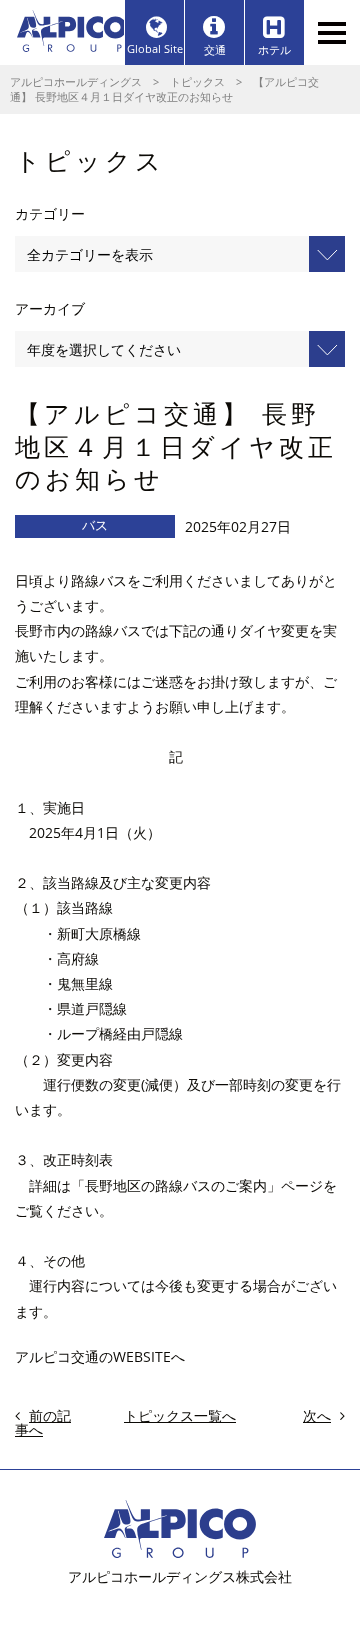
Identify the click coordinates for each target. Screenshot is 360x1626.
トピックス (197, 81)
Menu (332, 32)
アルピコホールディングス (76, 81)
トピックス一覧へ (180, 1416)
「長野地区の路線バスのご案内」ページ (197, 1185)
